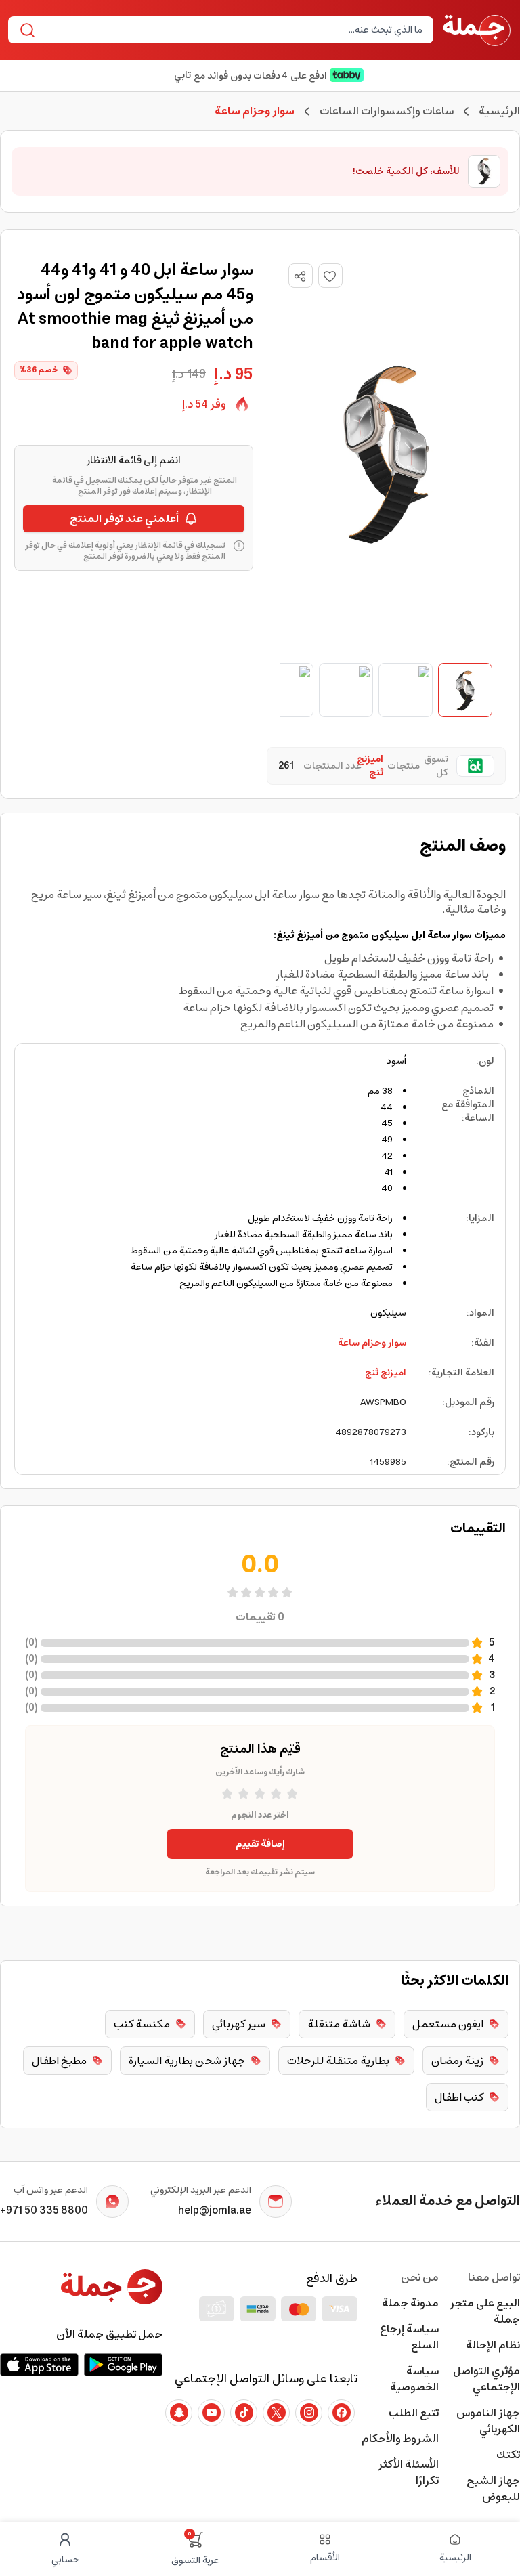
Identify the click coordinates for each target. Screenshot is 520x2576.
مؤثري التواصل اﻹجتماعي (486, 2379)
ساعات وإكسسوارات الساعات (387, 111)
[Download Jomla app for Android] (123, 2365)
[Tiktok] (244, 2413)
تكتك (508, 2455)
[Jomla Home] (477, 30)
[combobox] (232, 30)
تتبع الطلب (414, 2413)
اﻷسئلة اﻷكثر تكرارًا (408, 2472)
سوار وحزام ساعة (372, 1343)
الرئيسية (499, 111)
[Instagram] (309, 2413)
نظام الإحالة (493, 2345)
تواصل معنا (494, 2277)
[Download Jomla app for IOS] (39, 2365)
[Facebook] (341, 2413)
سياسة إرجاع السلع (409, 2337)
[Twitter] (276, 2413)
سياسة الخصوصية (414, 2379)
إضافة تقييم (260, 1844)
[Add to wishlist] (330, 276)
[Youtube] (211, 2413)
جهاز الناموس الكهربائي (488, 2421)
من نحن (420, 2277)
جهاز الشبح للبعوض (493, 2489)
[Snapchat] (179, 2413)
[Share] (300, 276)
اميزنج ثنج (386, 1373)
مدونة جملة (410, 2303)
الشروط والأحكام (400, 2439)
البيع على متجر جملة (485, 2311)
